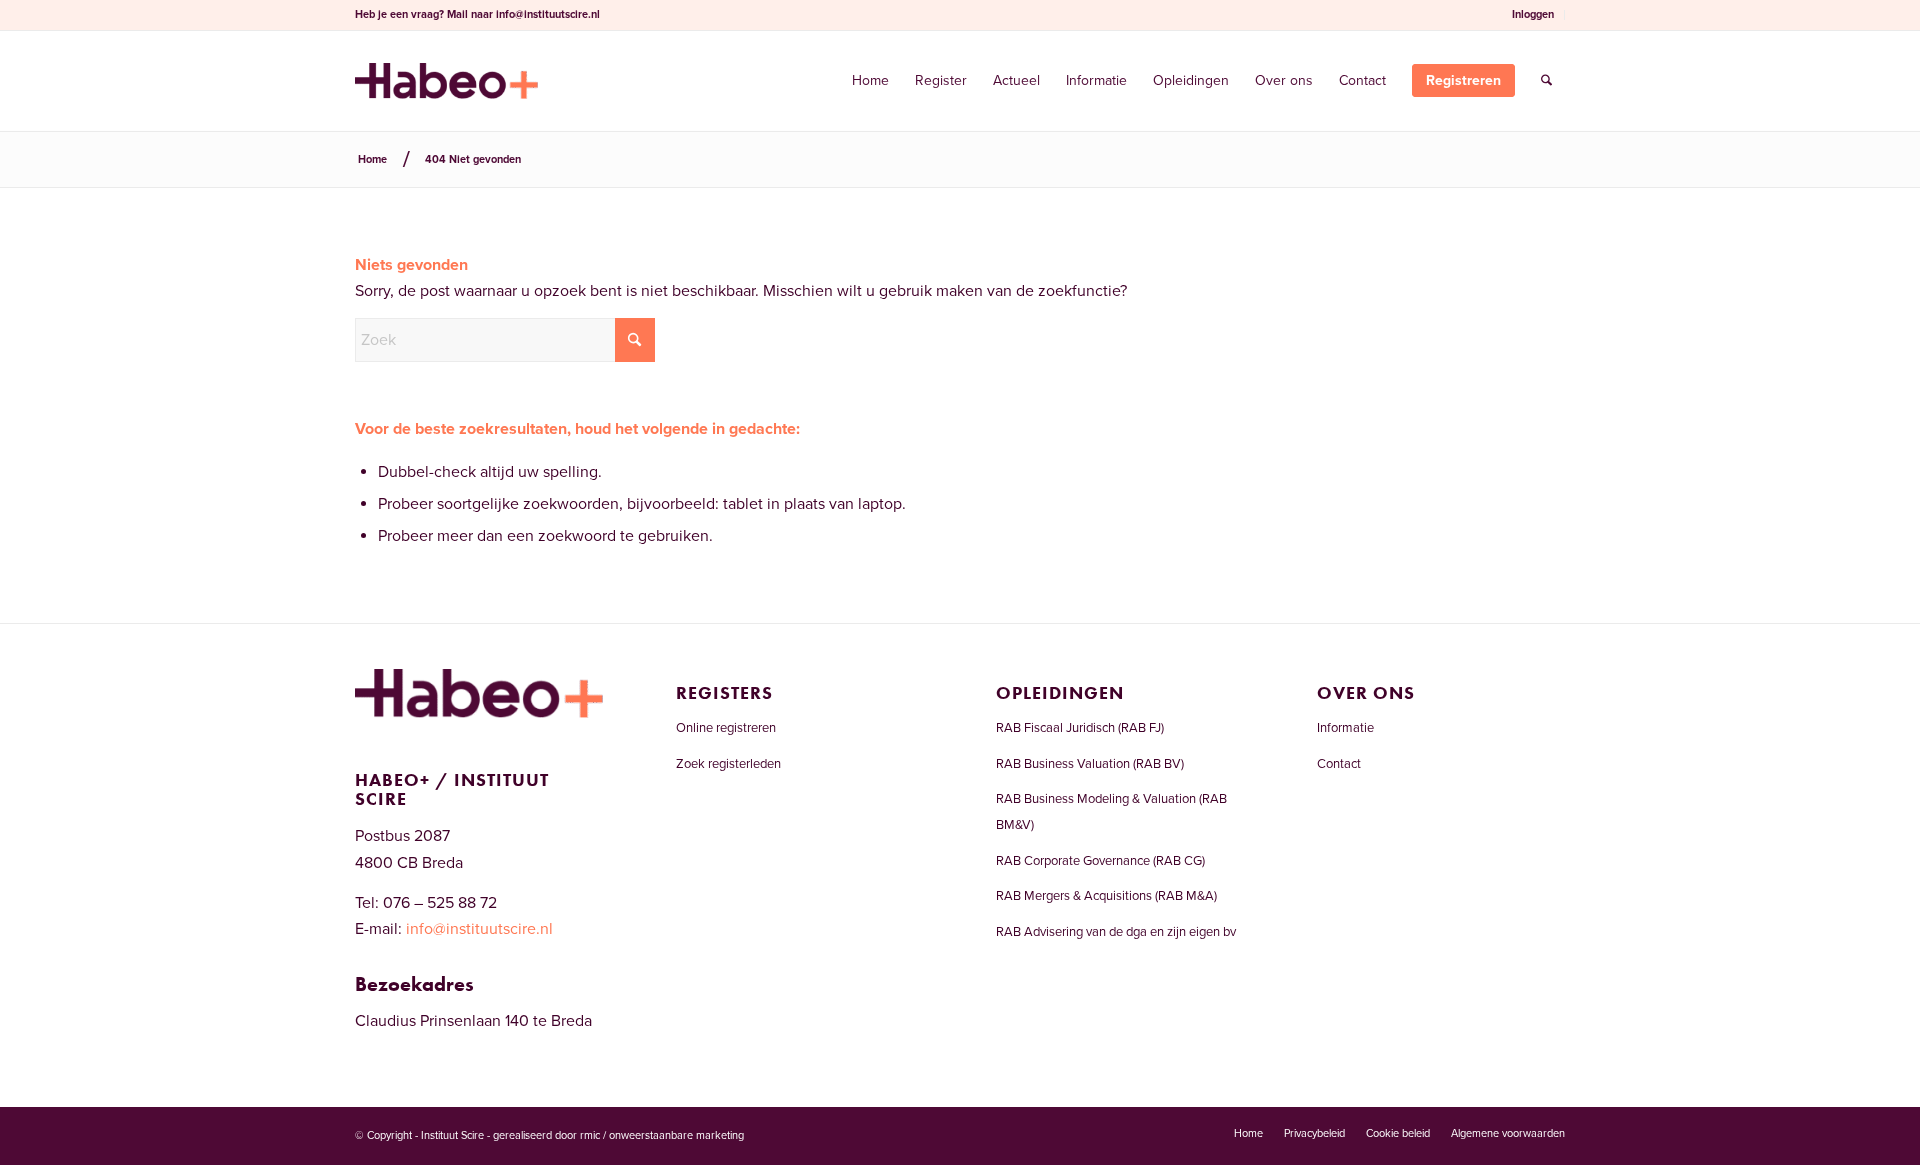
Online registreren (726, 728)
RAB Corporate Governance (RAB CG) (1100, 861)
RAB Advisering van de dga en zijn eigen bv (1116, 932)
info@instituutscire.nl (548, 14)
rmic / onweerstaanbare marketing (662, 1135)
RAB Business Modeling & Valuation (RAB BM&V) (1111, 812)
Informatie (1345, 728)
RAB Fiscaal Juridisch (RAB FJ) (1080, 728)
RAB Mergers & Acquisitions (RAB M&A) (1106, 896)
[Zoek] (1546, 81)
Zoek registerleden (728, 764)
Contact (1339, 764)
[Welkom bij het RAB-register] (446, 81)
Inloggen (1533, 14)
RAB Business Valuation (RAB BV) (1090, 764)
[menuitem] (1533, 15)
